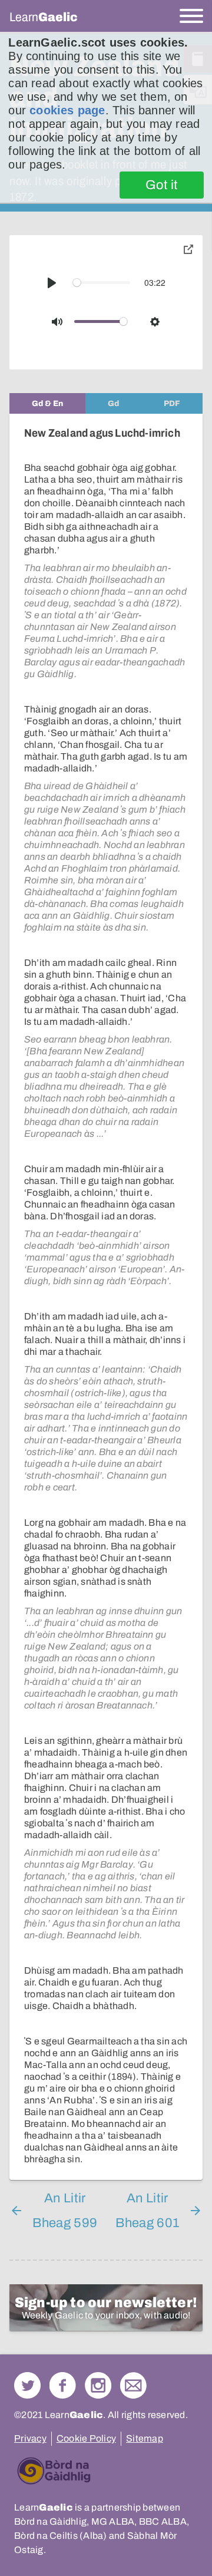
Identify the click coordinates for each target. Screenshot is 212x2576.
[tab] (47, 403)
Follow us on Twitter (27, 2385)
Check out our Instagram (98, 2385)
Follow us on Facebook (63, 2385)
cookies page (67, 110)
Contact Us (133, 2385)
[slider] (102, 283)
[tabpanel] (106, 1297)
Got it (162, 185)
